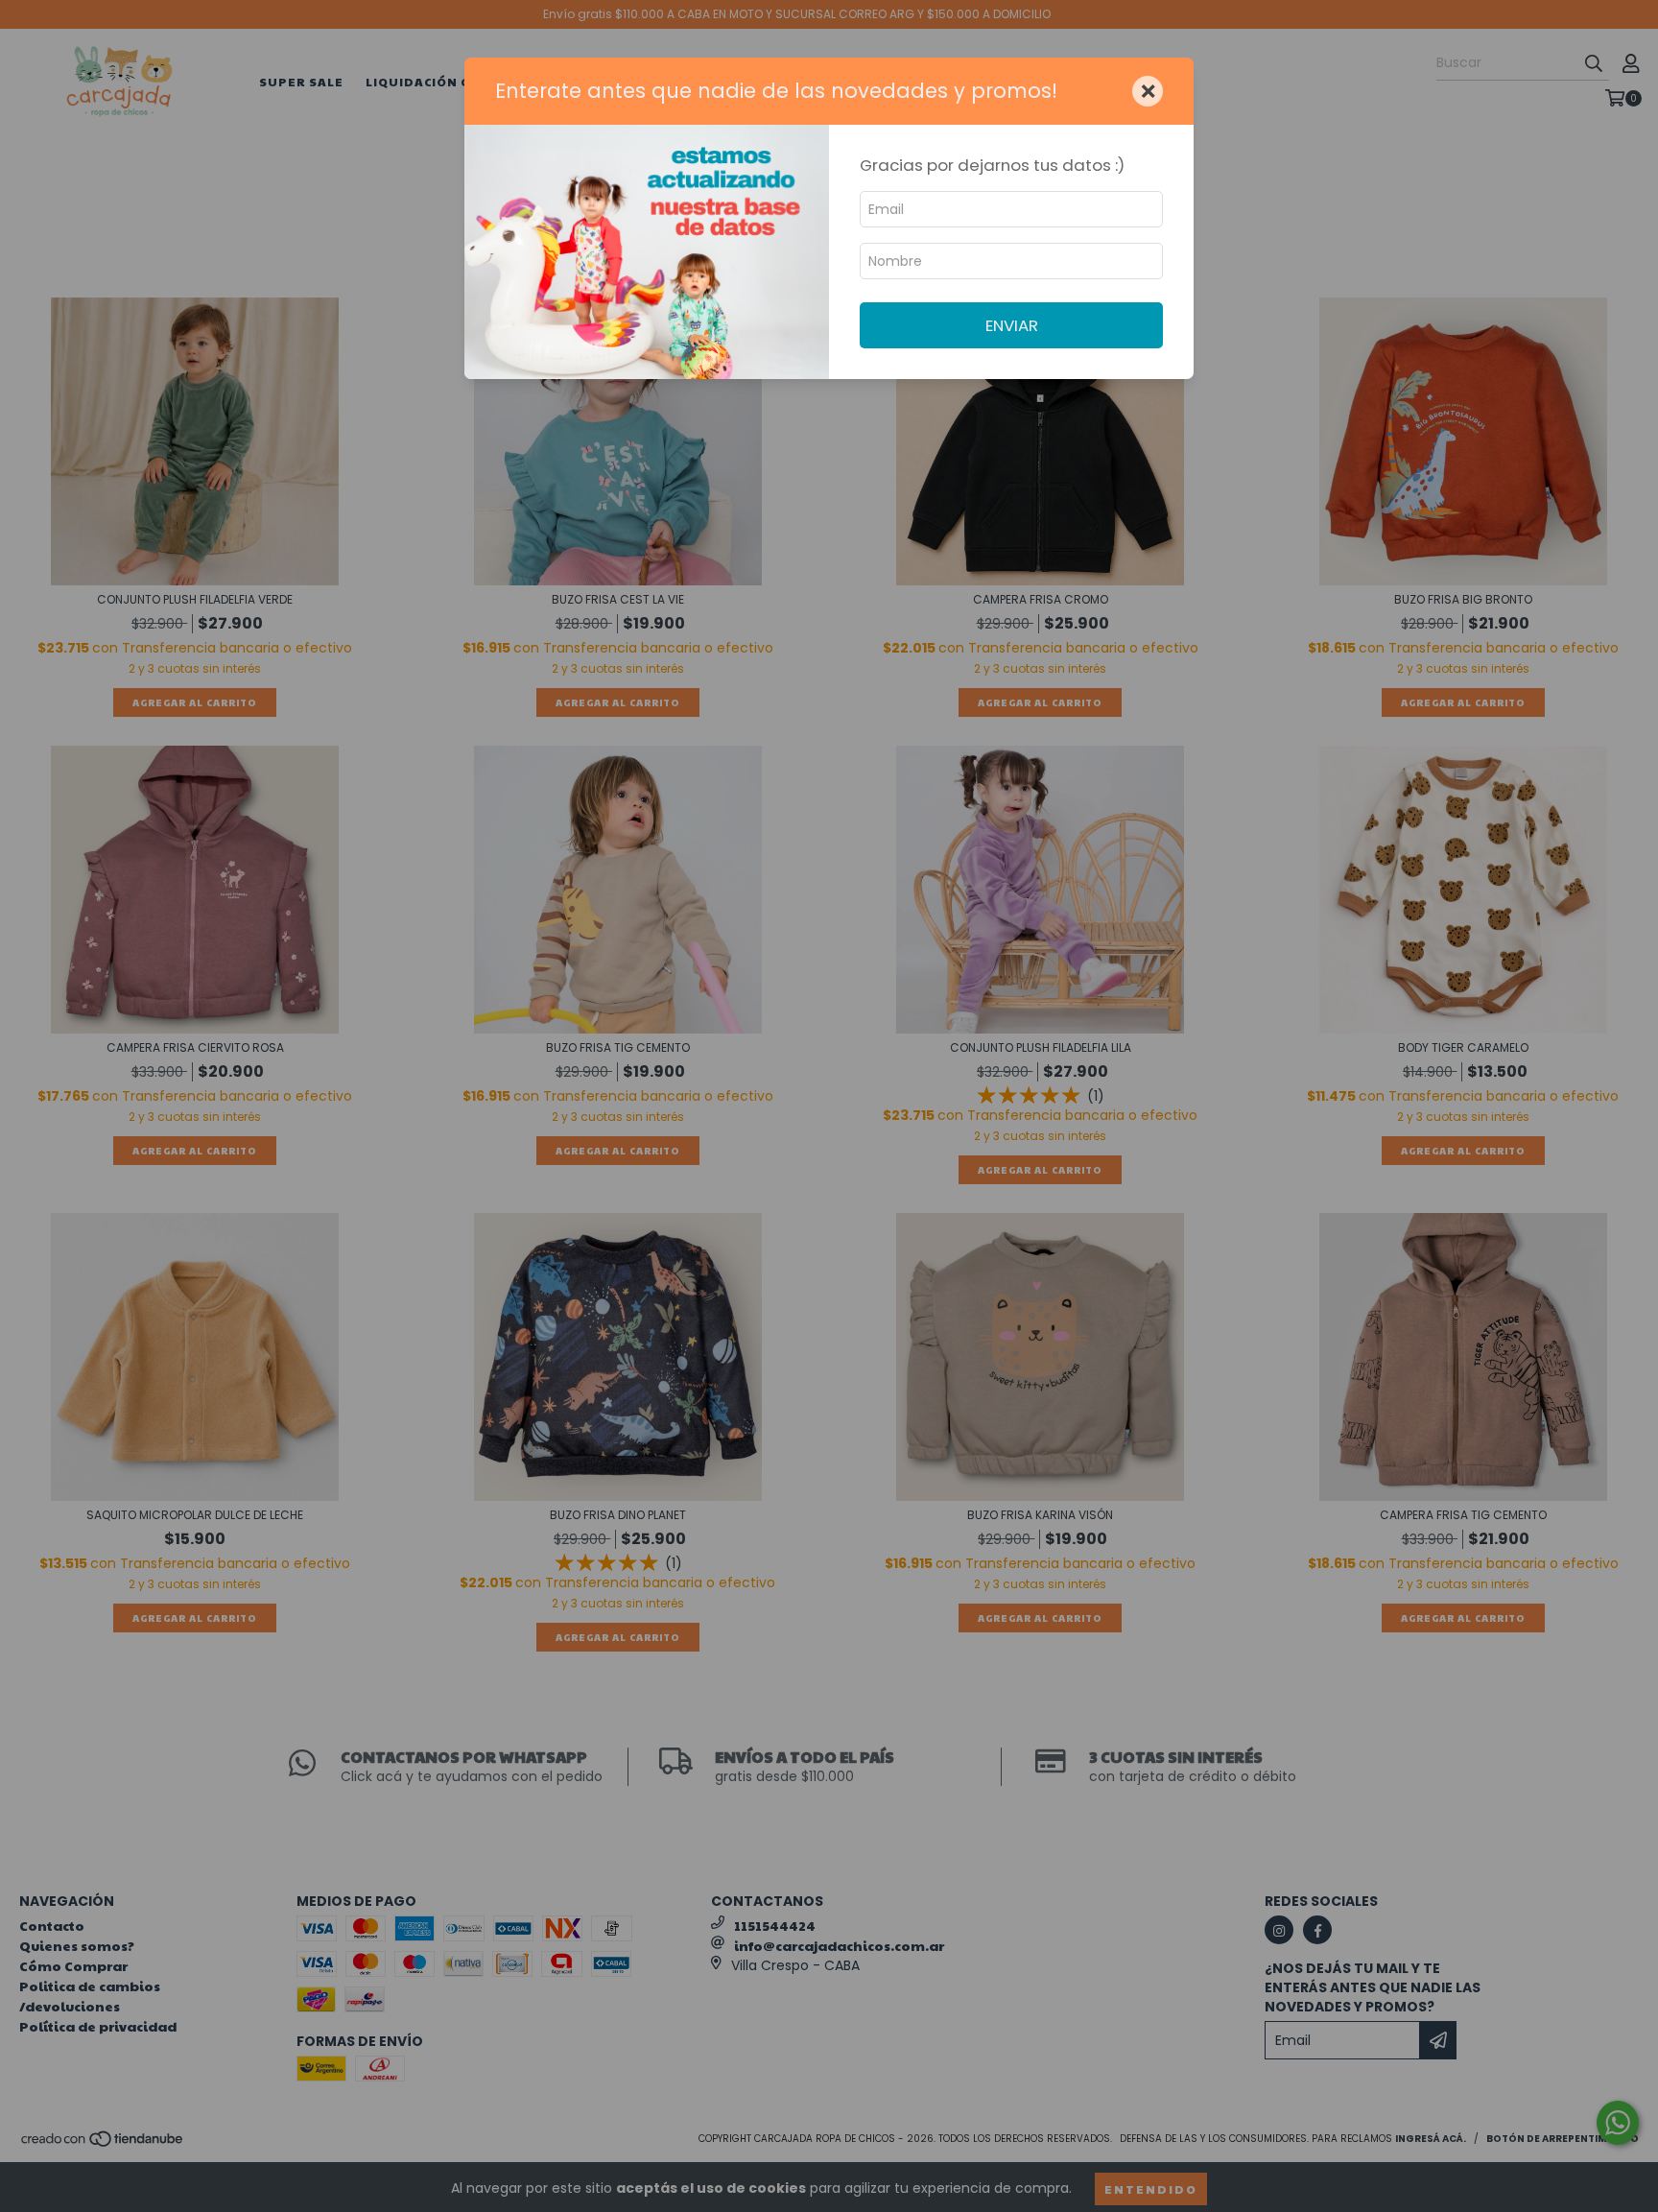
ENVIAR (1012, 325)
